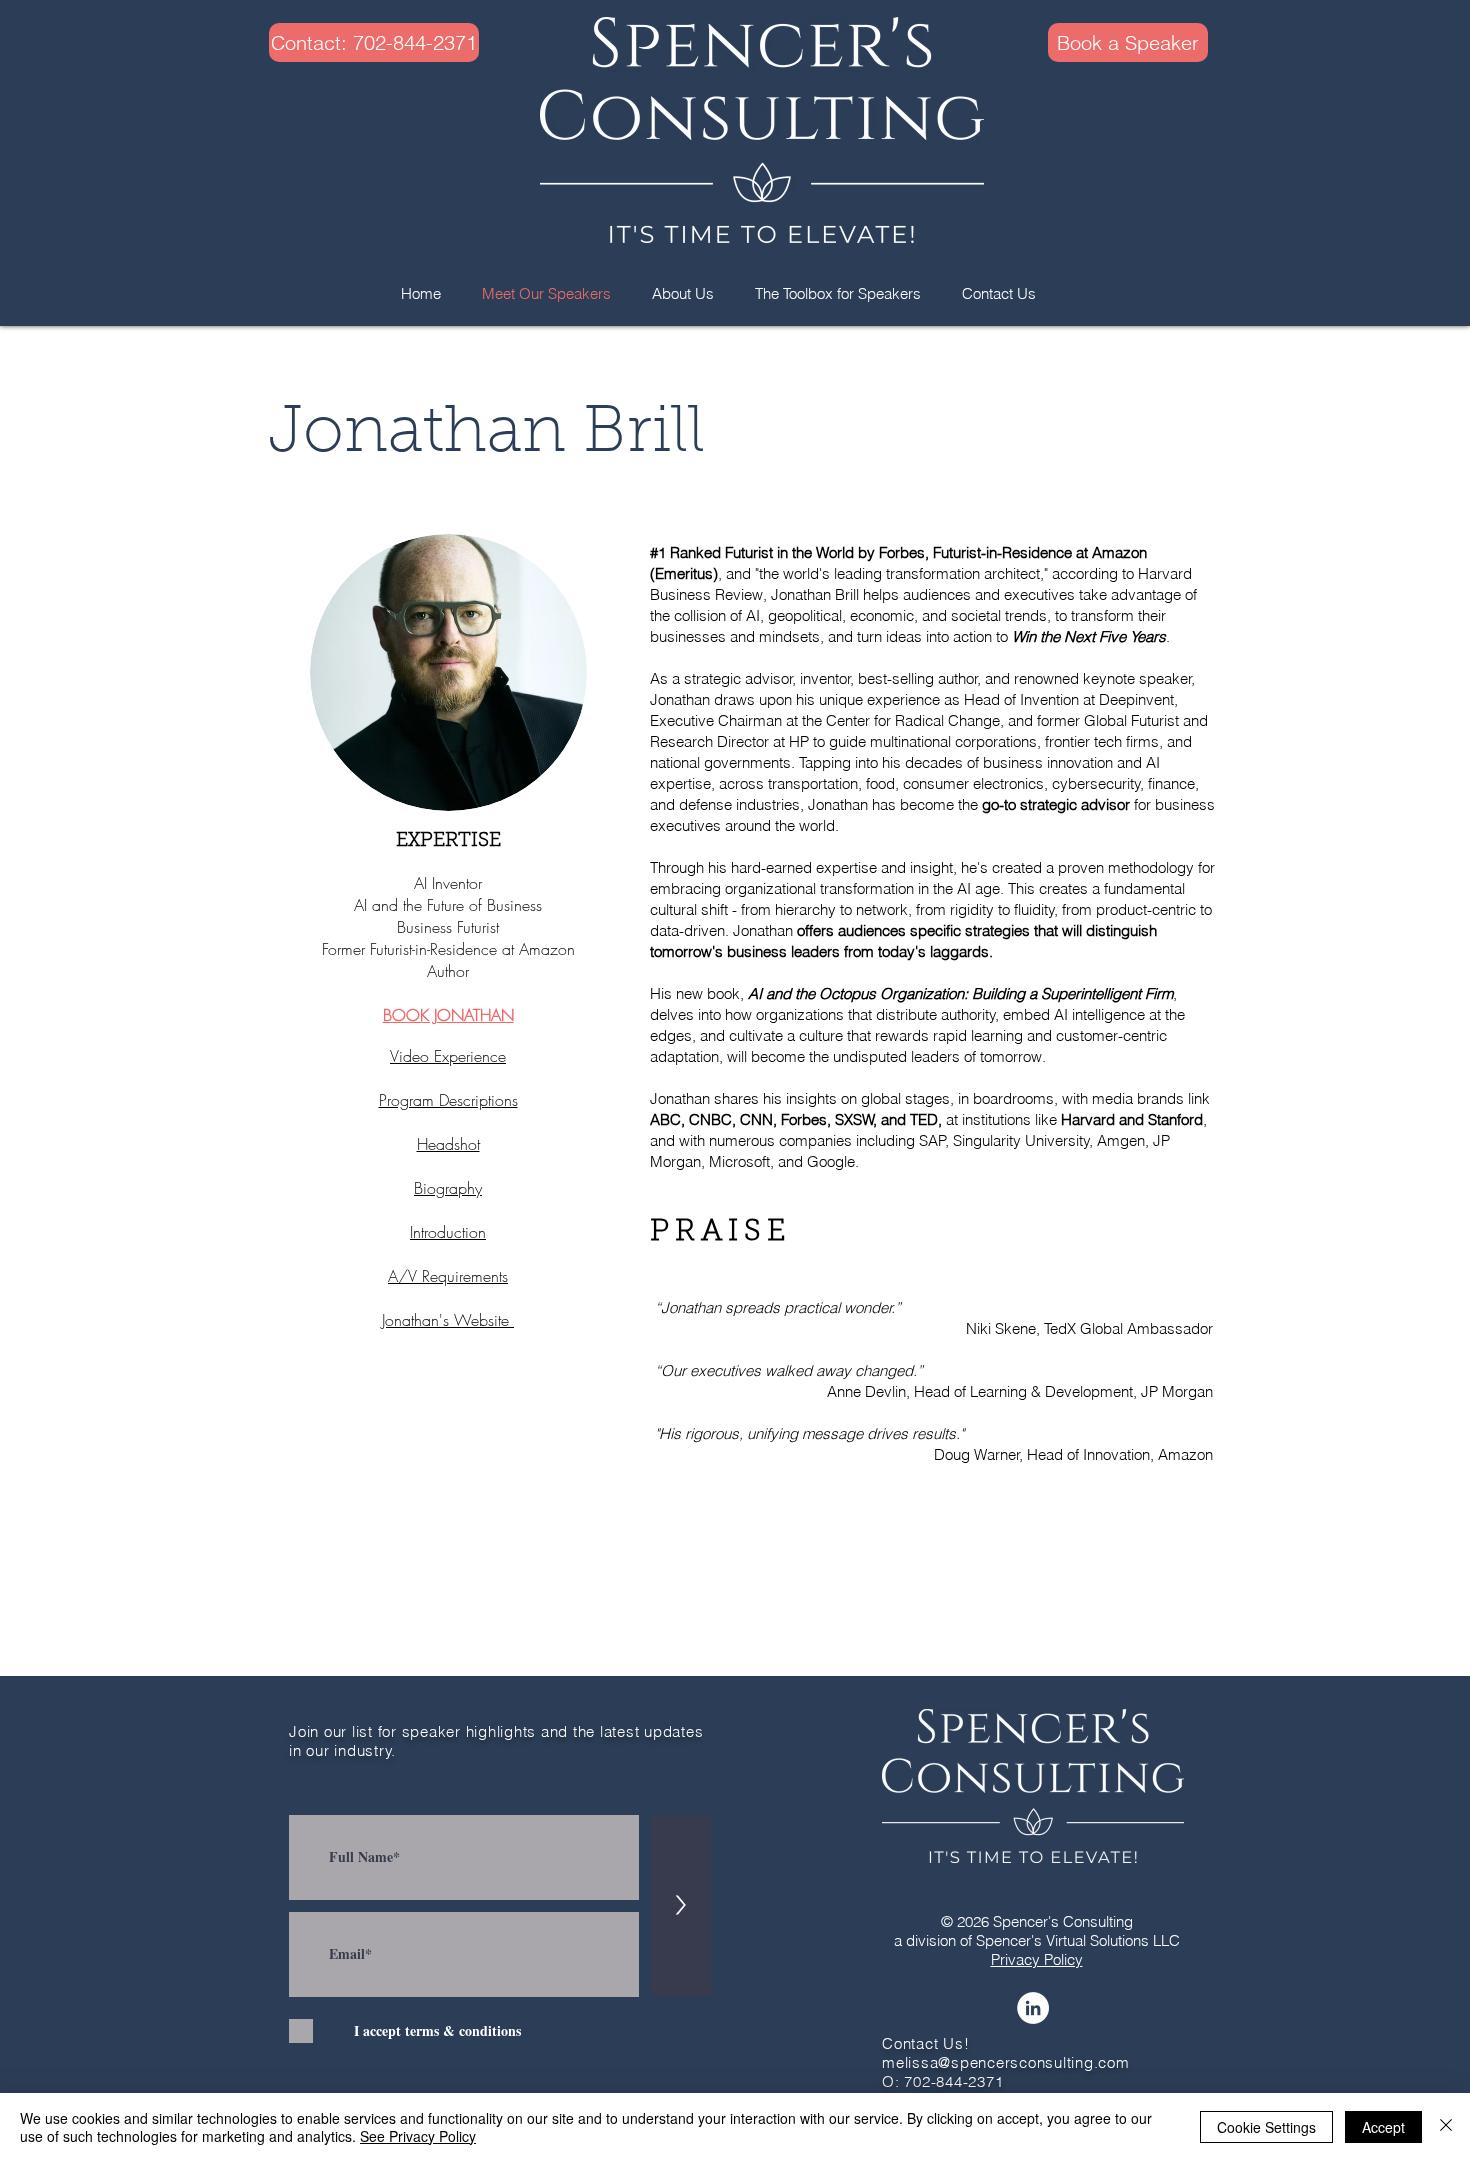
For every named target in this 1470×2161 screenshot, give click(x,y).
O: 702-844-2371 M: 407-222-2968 (943, 2091)
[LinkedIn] (1033, 2008)
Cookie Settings (1266, 2127)
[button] (349, 42)
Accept (1383, 2127)
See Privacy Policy (418, 2136)
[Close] (1446, 2127)
